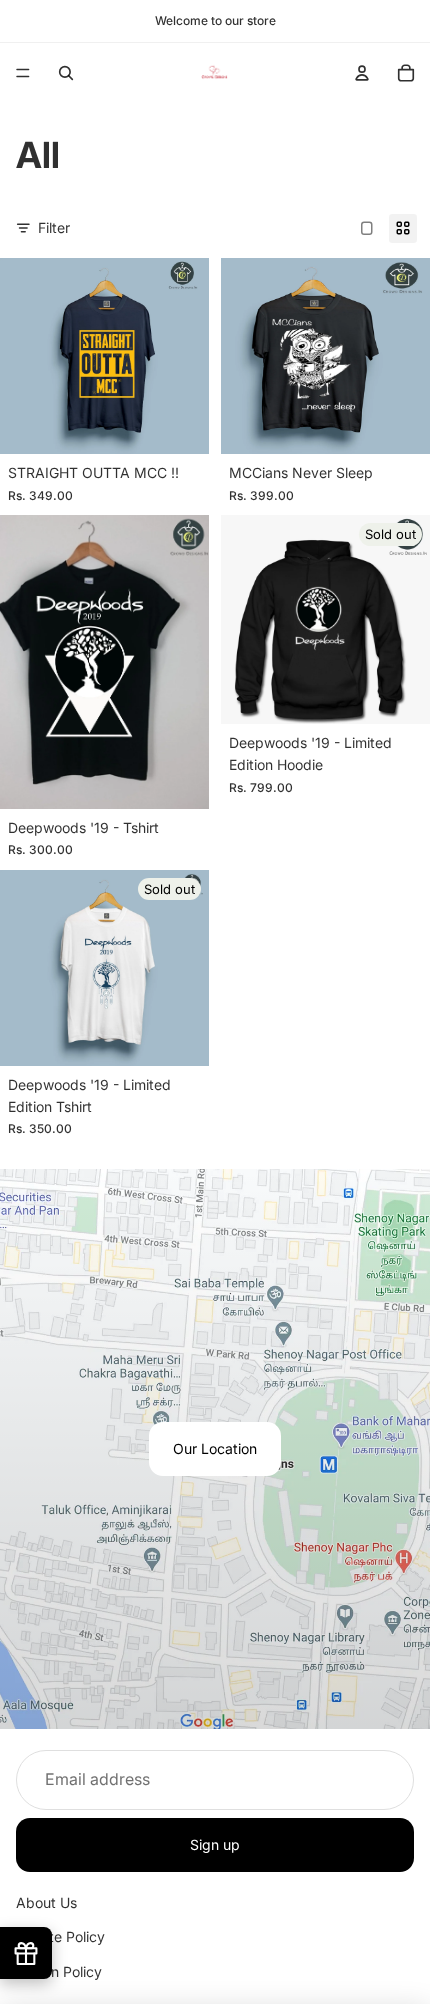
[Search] (66, 73)
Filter (54, 227)
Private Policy (60, 1936)
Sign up (215, 1843)
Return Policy (59, 1971)
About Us (46, 1902)
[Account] (362, 73)
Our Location (215, 1448)
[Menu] (23, 73)
